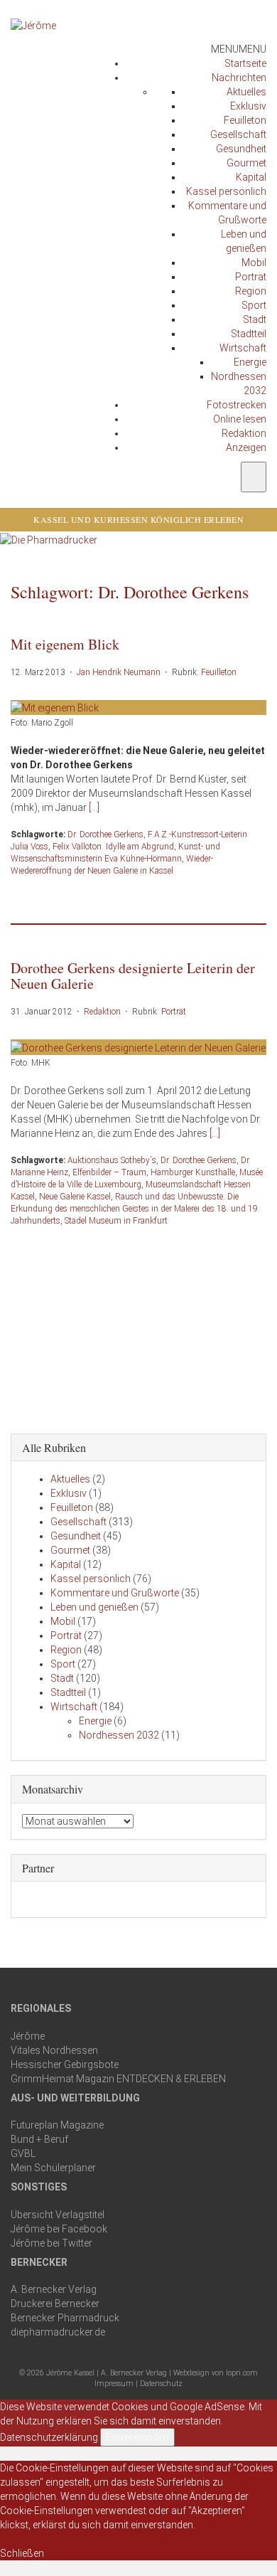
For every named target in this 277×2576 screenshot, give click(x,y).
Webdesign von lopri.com (216, 2373)
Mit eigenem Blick (65, 644)
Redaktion (244, 433)
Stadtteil (249, 334)
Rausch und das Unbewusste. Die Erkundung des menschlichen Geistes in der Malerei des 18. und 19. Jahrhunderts (135, 1209)
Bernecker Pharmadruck (65, 2318)
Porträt (251, 277)
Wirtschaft (243, 348)
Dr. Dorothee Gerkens (105, 834)
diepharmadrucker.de (58, 2332)
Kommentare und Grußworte (115, 1593)
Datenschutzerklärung (49, 2437)
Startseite (245, 63)
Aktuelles (246, 92)
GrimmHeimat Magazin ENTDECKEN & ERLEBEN (118, 2079)
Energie (250, 362)
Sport (254, 305)
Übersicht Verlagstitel (58, 2215)
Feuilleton (245, 120)
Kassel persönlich (226, 191)
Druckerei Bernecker (55, 2304)
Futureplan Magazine (57, 2125)
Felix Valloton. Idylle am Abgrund (113, 847)
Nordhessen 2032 (119, 1735)
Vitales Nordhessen (54, 2050)
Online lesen (240, 419)
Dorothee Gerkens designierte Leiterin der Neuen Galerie (133, 976)
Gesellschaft (238, 134)
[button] (239, 49)
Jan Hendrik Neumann (119, 672)
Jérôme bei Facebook (59, 2229)
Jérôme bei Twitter (51, 2243)
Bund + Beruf (39, 2139)
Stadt (255, 319)
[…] (94, 807)
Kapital (251, 177)
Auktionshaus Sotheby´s (112, 1160)
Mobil (254, 263)
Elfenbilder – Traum (109, 1172)
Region (251, 291)
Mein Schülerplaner (53, 2168)
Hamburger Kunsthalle (193, 1172)
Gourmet (246, 163)
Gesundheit (241, 149)
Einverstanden (137, 2437)
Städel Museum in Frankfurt (116, 1221)
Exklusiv (248, 106)
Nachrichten (239, 78)
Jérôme (28, 2036)
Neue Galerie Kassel (75, 1197)
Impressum (114, 2384)
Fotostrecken (237, 405)
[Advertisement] (138, 1327)
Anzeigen (246, 447)
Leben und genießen (94, 1607)
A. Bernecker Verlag (54, 2289)
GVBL (23, 2153)
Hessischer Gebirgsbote (65, 2064)
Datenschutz (161, 2384)
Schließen (22, 2553)
